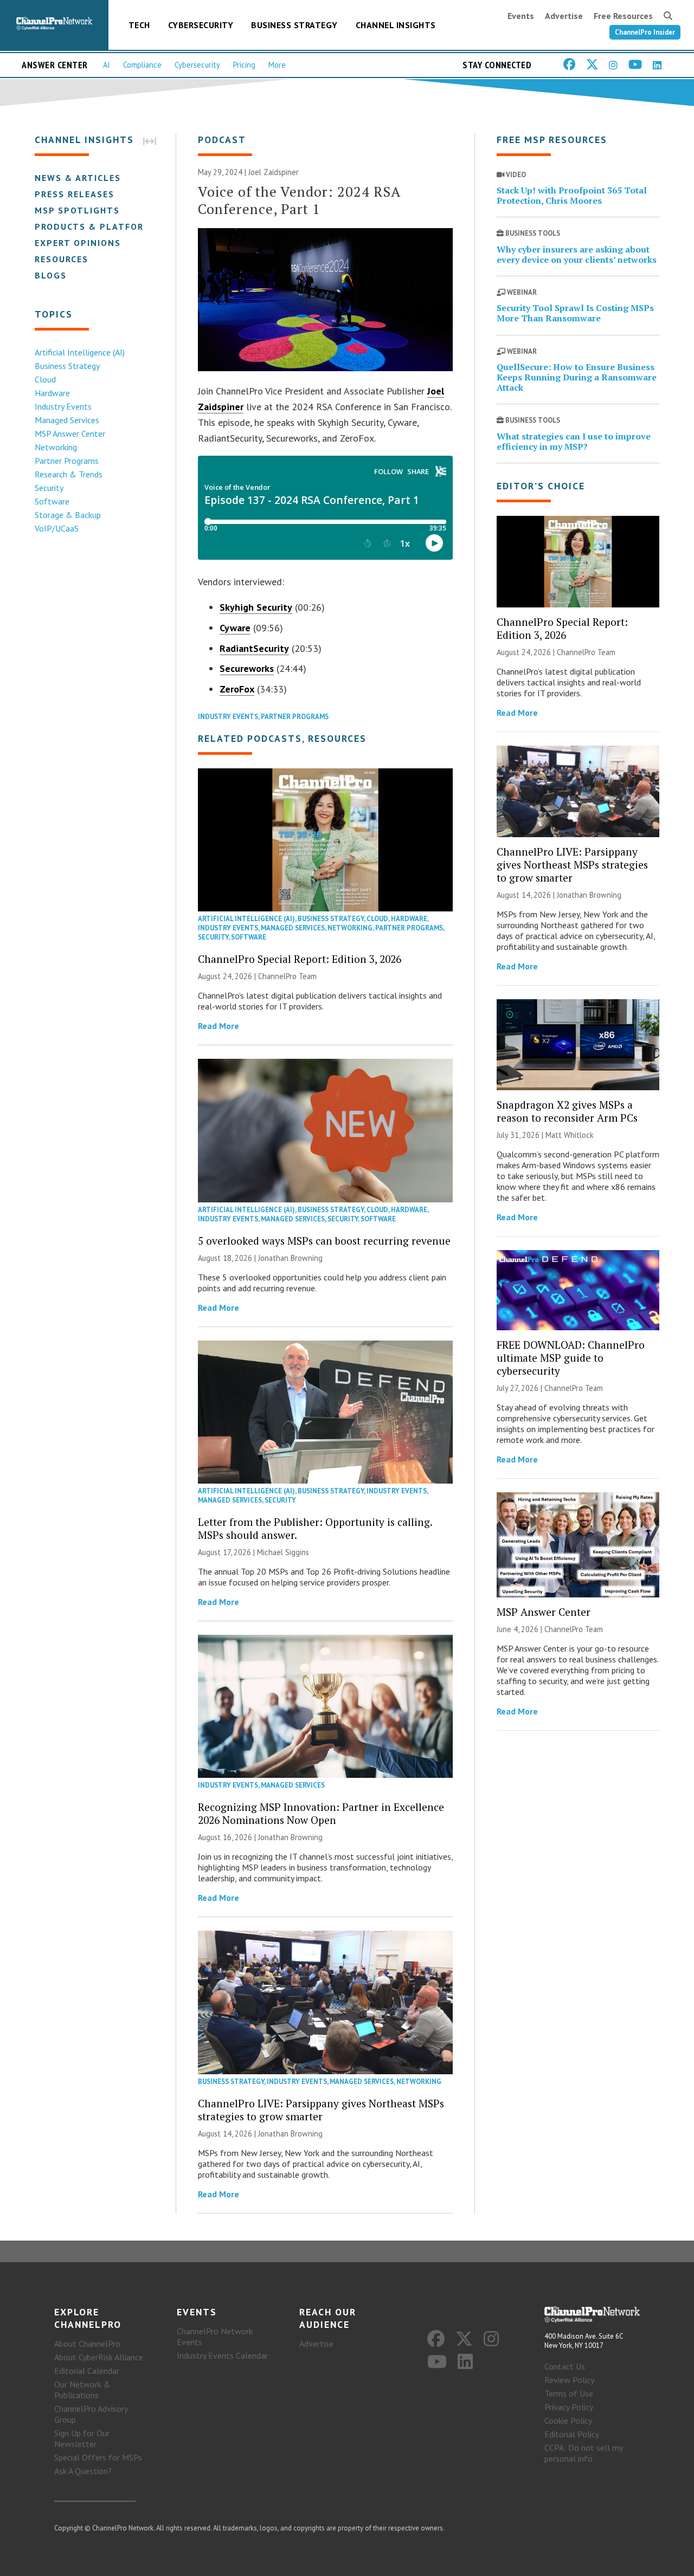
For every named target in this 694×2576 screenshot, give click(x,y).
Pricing (244, 65)
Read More (219, 1026)
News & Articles (78, 178)
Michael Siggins (283, 1552)
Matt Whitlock (570, 1135)
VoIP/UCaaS (57, 528)
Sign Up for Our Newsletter (82, 2438)
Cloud (45, 379)
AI (107, 65)
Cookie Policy (568, 2420)
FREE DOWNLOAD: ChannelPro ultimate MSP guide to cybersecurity (571, 1358)
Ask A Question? (83, 2471)
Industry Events (63, 406)
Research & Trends (69, 474)
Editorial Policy (572, 2434)
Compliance (142, 65)
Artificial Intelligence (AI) (80, 352)
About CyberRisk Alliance (99, 2357)
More (277, 65)
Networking (56, 447)
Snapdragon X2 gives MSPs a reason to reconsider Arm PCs (567, 1111)
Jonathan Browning (290, 1258)
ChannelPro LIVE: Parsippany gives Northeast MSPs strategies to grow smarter (321, 2110)
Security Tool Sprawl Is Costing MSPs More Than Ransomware (575, 313)
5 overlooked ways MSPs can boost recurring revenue (324, 1241)
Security (49, 488)
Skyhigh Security (256, 607)
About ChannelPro (87, 2344)
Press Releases (75, 194)
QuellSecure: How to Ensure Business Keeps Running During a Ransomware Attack (577, 377)
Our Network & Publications (82, 2390)
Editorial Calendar (87, 2371)
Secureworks (247, 668)
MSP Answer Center (70, 433)
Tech (139, 25)
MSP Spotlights (77, 210)
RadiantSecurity (254, 648)
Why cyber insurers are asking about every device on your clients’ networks (577, 254)
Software (52, 501)
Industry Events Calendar (222, 2355)
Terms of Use (569, 2393)
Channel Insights (396, 25)
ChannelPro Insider (645, 32)
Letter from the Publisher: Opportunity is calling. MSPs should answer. (315, 1528)
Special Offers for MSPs (98, 2457)
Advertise (564, 16)
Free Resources (623, 16)
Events (521, 16)
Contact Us (565, 2366)
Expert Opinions (78, 243)
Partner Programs (67, 461)
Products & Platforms (96, 226)
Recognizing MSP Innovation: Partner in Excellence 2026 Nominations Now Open (321, 1813)
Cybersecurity (201, 25)
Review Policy (569, 2380)
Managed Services (67, 420)
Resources (62, 259)
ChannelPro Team (287, 976)
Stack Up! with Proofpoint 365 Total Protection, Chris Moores (572, 195)
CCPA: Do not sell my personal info (583, 2453)
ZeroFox (237, 689)
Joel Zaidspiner (274, 172)
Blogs (51, 275)
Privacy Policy (569, 2407)
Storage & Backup (68, 515)
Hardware (52, 393)
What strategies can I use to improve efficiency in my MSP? (574, 441)
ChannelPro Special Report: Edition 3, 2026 (300, 959)
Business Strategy (294, 25)
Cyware (235, 628)
